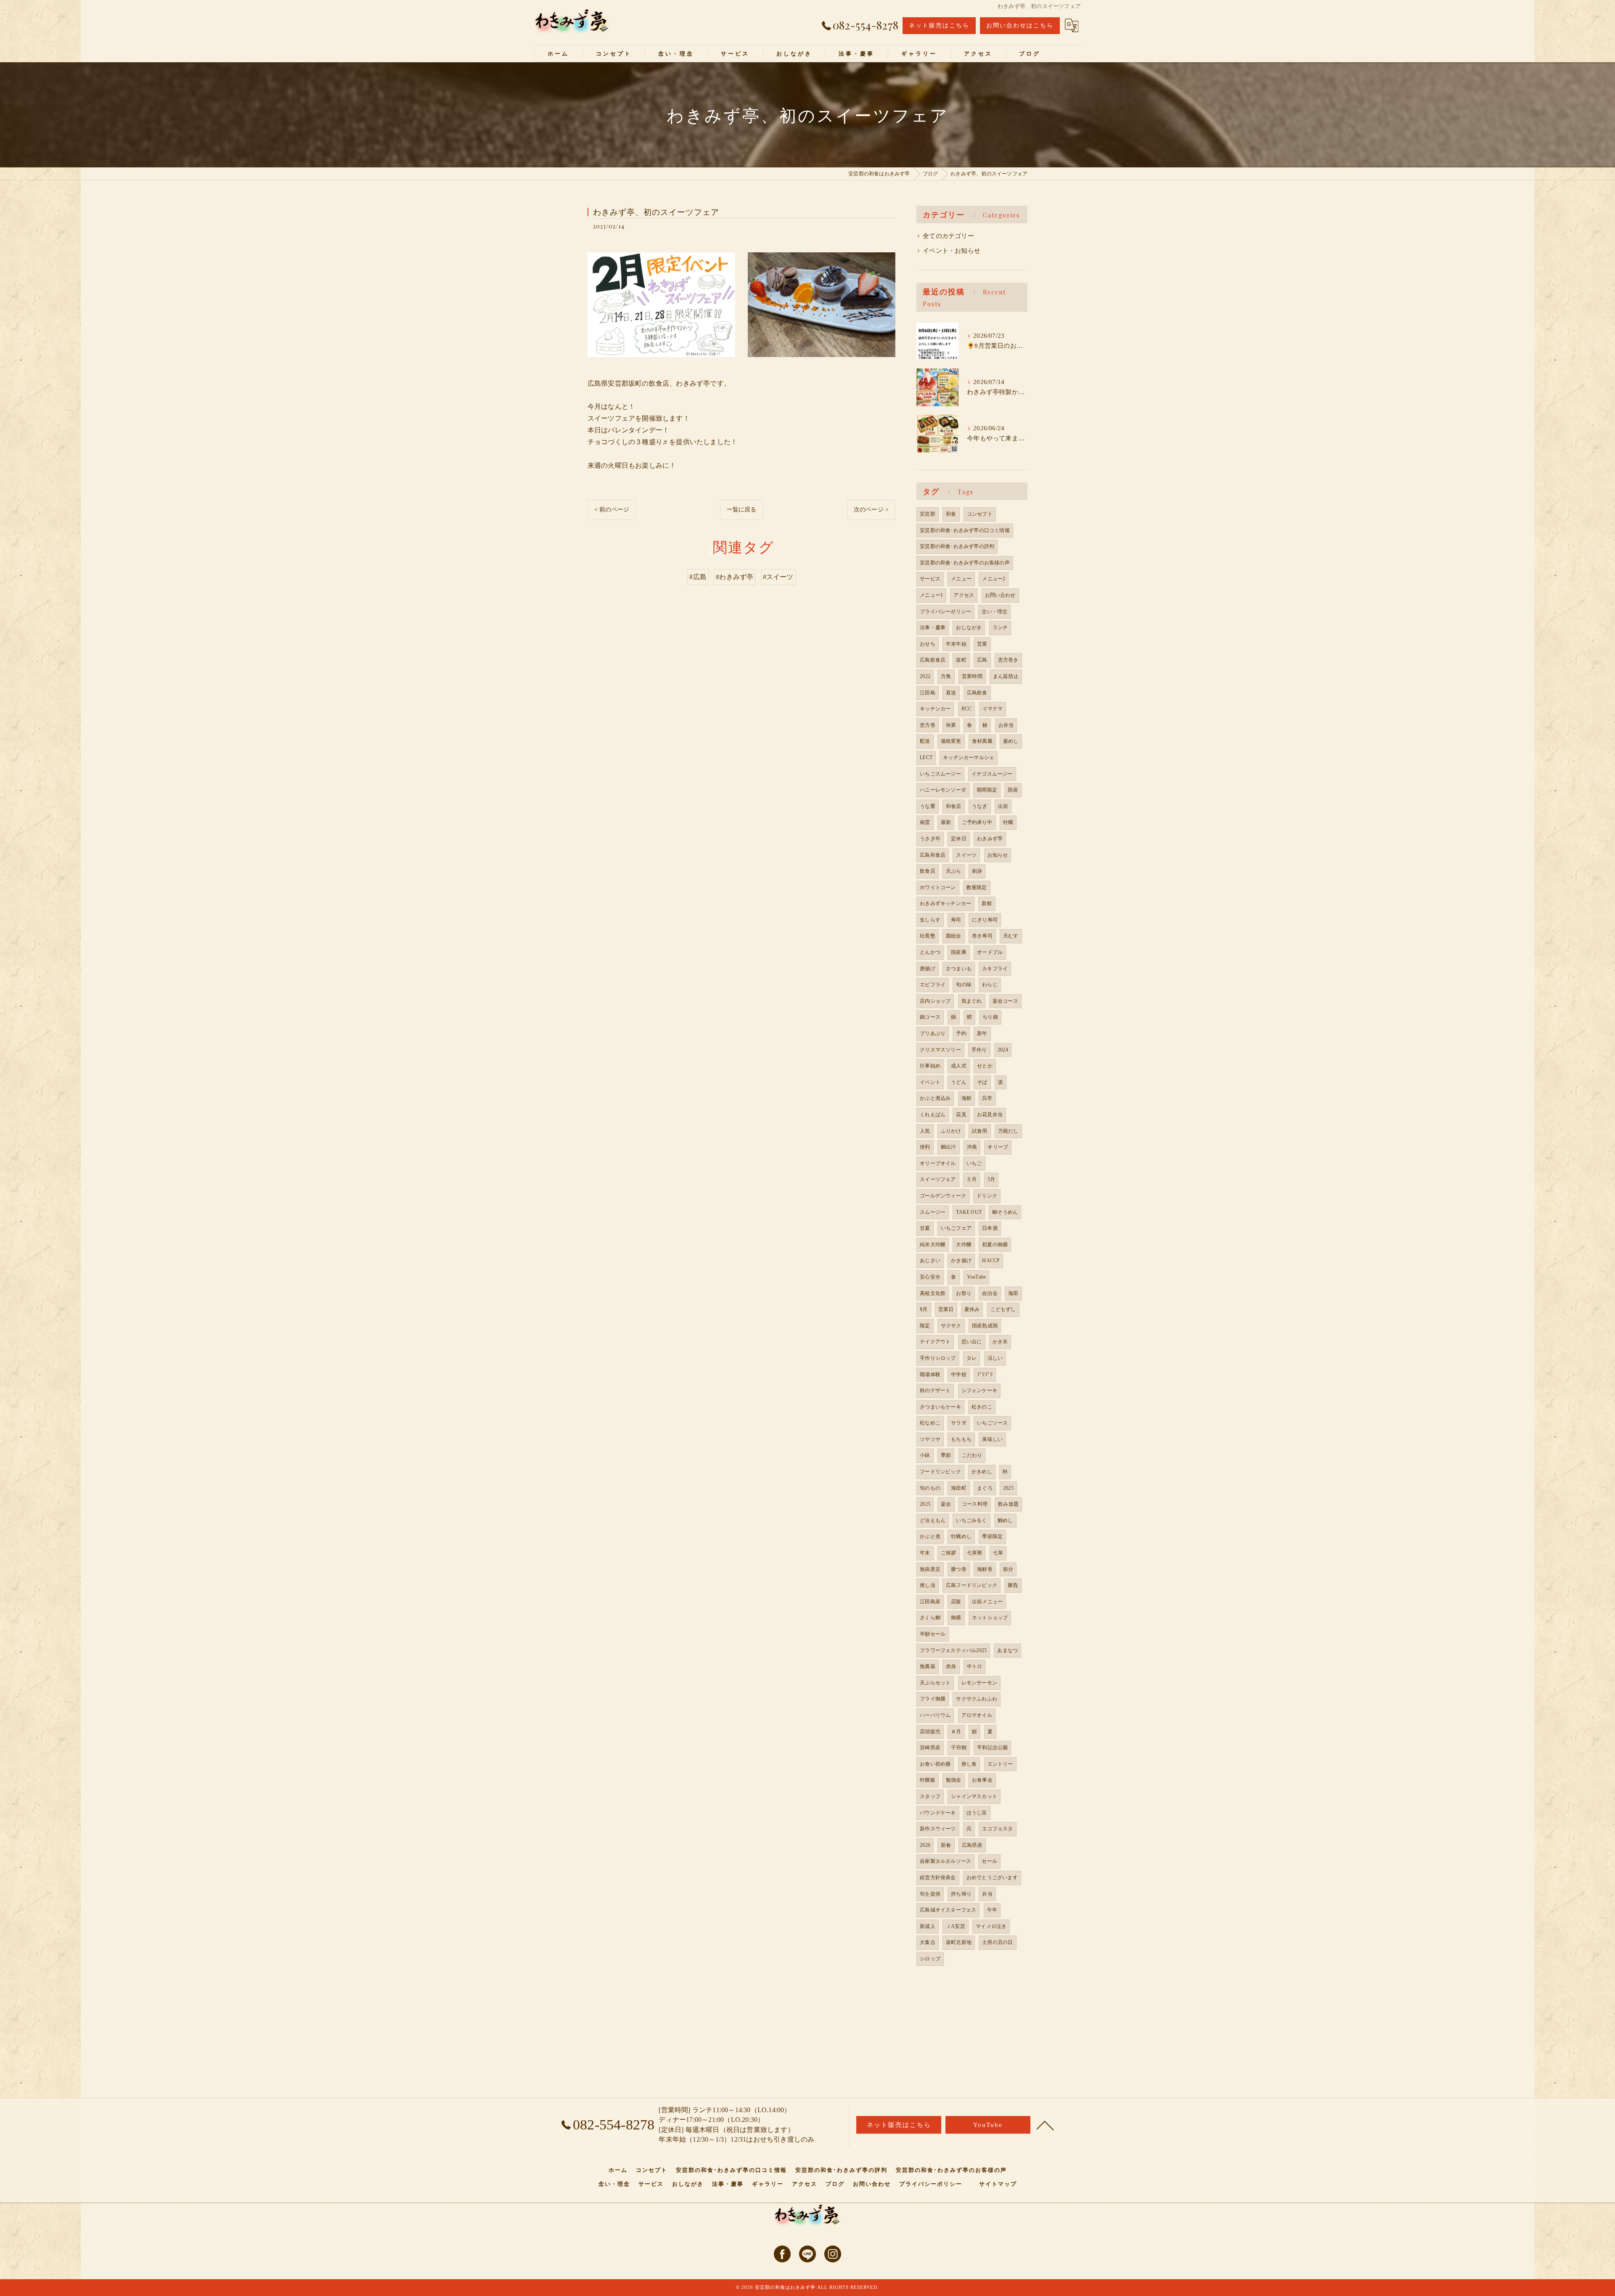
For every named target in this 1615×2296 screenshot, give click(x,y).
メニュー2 (994, 579)
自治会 (990, 1293)
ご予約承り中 (977, 822)
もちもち (961, 1439)
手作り (979, 1050)
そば (982, 1082)
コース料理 (975, 1504)
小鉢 (925, 1455)
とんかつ (930, 952)
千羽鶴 (959, 1748)
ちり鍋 (990, 1017)
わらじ (990, 985)
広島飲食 (977, 693)
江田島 (928, 693)
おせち (928, 644)
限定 (925, 1326)
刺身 (977, 871)
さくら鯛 (930, 1618)
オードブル (990, 952)
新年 (982, 1033)
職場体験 (930, 1374)
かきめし (982, 1472)
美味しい (992, 1439)
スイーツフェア (938, 1179)
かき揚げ (961, 1261)
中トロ (975, 1666)
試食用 (980, 1131)
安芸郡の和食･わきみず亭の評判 (957, 546)
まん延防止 (1006, 676)
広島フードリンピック (972, 1585)
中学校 (959, 1374)
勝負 (1013, 1585)
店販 (956, 1602)
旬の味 (964, 985)
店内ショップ (935, 1001)
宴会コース (1005, 1001)
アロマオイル (977, 1715)
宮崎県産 (930, 1748)
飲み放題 (1008, 1504)
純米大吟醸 (933, 1245)
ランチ (1000, 628)
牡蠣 (1008, 822)
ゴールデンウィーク (943, 1196)
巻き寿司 (982, 936)
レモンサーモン (979, 1683)
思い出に (972, 1342)
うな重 (928, 806)
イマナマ (993, 709)
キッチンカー (935, 709)
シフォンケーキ (979, 1390)
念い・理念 (994, 612)
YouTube (976, 1277)
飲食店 (928, 871)
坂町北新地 (959, 1942)
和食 (951, 514)
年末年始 (956, 644)
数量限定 (977, 887)
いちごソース (992, 1423)
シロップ (930, 1959)
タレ (972, 1358)
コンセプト (980, 514)
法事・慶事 (933, 628)
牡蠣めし (961, 1536)
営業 (982, 644)
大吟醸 (964, 1245)
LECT (926, 757)
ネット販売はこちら (939, 25)
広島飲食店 (933, 660)
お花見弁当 (990, 1115)
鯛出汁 (949, 1147)
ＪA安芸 (956, 1926)
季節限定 (992, 1536)
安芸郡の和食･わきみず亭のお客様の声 (965, 563)
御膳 (956, 1618)
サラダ (959, 1423)
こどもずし (1003, 1309)
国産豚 (959, 952)
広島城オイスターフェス (948, 1910)
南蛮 (925, 822)
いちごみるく (971, 1520)
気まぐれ (972, 1001)
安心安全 (930, 1277)
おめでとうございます (992, 1878)
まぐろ (985, 1488)
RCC (967, 709)
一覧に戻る (742, 510)
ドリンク (987, 1196)
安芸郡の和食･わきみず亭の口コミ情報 (965, 530)
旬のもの (930, 1488)
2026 (925, 1845)
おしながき (969, 628)
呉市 (987, 1098)
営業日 (946, 1309)
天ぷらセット (935, 1683)
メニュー (961, 579)
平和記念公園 (992, 1748)
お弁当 (1006, 725)
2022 (925, 676)
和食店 (954, 806)
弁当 (987, 1894)
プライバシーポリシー (945, 612)
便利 (925, 1147)
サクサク (951, 1326)
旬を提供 (930, 1894)
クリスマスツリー (940, 1050)
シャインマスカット (974, 1796)
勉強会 (954, 1780)
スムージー (933, 1212)
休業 (951, 725)
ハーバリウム (935, 1715)
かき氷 (1000, 1342)
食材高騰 (982, 741)
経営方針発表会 (938, 1878)
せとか (985, 1066)
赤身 (951, 1666)
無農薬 (928, 1666)
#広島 (698, 577)
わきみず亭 (990, 839)
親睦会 (954, 936)
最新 (946, 822)
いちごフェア (956, 1228)
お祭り (964, 1293)
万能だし (1008, 1131)
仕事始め (930, 1066)
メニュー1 (931, 595)
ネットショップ (990, 1618)
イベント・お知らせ (952, 251)
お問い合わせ (1000, 595)
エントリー (1000, 1764)
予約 (961, 1033)
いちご (974, 1163)
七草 (998, 1553)
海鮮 (966, 1098)
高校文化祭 (933, 1293)
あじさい (930, 1261)
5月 (991, 1179)
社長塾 (928, 936)
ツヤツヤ (930, 1439)
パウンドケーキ (938, 1813)
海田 (1013, 1293)
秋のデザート (935, 1390)
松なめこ (930, 1423)
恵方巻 (928, 725)
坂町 (961, 660)
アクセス (964, 595)
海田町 (959, 1488)
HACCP (991, 1261)
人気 (925, 1131)
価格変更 (951, 741)
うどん (959, 1082)
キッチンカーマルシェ (969, 757)
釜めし (1011, 741)
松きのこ (982, 1407)
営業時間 (972, 676)
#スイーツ (778, 577)
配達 (925, 741)
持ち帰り (961, 1894)
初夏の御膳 (995, 1245)
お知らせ (998, 855)
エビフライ (933, 985)
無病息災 (930, 1569)
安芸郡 (928, 514)
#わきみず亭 (735, 577)
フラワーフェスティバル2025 (953, 1650)
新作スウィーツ (938, 1829)
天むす (1011, 936)
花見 (961, 1115)
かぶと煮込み (935, 1098)
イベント (930, 1082)
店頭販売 (930, 1732)
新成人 (928, 1926)
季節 (946, 1455)
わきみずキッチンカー (945, 903)
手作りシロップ (938, 1358)
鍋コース (930, 1017)
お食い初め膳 (935, 1764)
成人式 (959, 1066)
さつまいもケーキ (940, 1407)
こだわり (972, 1455)
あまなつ (1007, 1650)
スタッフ (930, 1796)
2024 (1003, 1050)
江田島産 (930, 1602)
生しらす (930, 920)
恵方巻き (1008, 660)
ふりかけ (951, 1131)
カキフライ (995, 969)
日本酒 (990, 1228)
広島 (982, 660)
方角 (946, 676)
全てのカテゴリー (948, 236)
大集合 (928, 1942)
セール (989, 1861)
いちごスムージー (940, 774)
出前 (1003, 806)
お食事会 (982, 1780)
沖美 (972, 1147)
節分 (1008, 1569)
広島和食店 (933, 855)
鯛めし (1005, 1520)
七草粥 (975, 1553)
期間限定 (987, 790)
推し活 (928, 1585)
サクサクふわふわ (977, 1699)
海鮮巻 (985, 1569)
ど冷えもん (933, 1520)
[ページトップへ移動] (1045, 2125)
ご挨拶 (949, 1553)
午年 (992, 1910)
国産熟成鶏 (985, 1326)
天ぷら (954, 871)
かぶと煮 (930, 1536)
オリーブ (998, 1147)
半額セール (933, 1634)
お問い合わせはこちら (1020, 25)
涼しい (995, 1358)
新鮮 (987, 903)
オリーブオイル (938, 1163)
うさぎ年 (930, 839)
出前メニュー (987, 1602)
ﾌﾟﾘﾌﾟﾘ (985, 1374)
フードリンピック (940, 1472)
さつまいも (959, 969)
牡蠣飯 (928, 1780)
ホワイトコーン (938, 887)
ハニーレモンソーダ (943, 790)
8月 (924, 1309)
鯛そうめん (1005, 1212)
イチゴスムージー (992, 774)
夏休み (972, 1309)
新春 (946, 1845)
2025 (1008, 1488)
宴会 (946, 1504)
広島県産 (972, 1845)
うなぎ (980, 806)
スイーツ (966, 855)
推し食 (969, 1764)
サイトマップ (998, 2184)
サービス (930, 579)
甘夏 (925, 1228)
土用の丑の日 (997, 1942)
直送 (951, 693)
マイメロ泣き (991, 1926)
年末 (925, 1553)
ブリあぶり (933, 1033)
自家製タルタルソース (945, 1861)
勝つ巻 (959, 1569)
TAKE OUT (969, 1212)
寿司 (956, 920)
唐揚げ (928, 969)
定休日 (959, 839)
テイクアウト (935, 1342)
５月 (972, 1179)
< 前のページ (612, 510)
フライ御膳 (933, 1699)
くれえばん (933, 1115)
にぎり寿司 (985, 920)
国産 (1013, 790)
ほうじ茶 (977, 1813)
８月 (956, 1732)
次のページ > (871, 510)
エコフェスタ (997, 1829)
